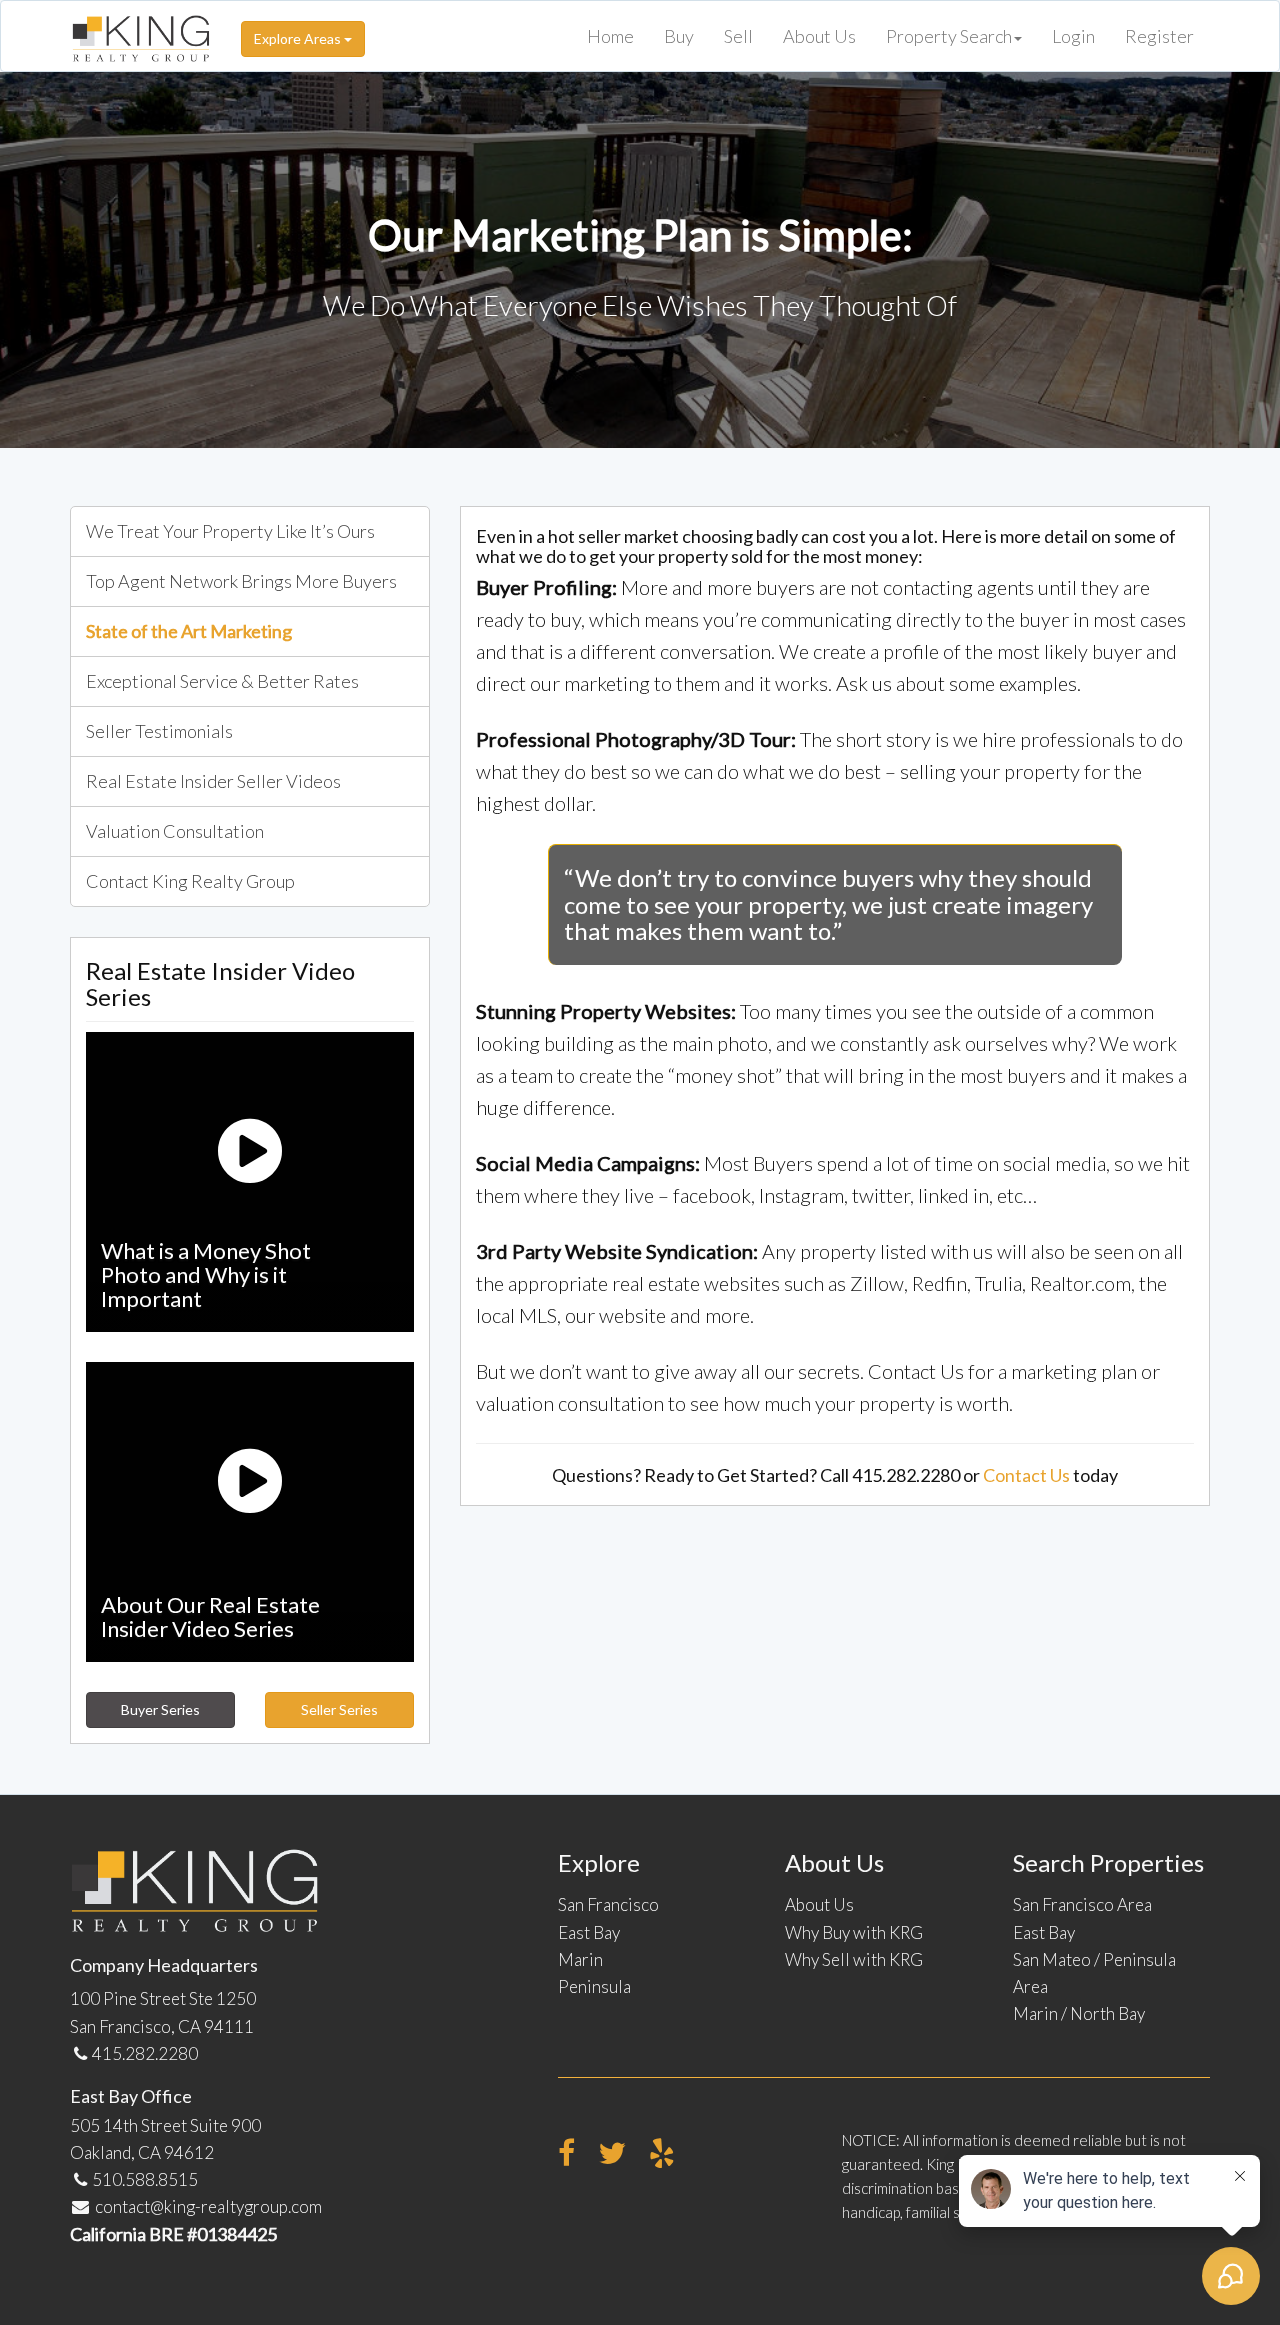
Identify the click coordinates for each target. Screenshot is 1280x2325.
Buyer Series (160, 1709)
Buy (679, 36)
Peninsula (594, 1986)
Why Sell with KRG (854, 1959)
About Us (819, 36)
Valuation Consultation (175, 831)
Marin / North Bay (1079, 2013)
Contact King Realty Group (190, 881)
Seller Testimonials (159, 731)
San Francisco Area (1082, 1904)
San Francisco (608, 1904)
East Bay (589, 1932)
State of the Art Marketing (189, 631)
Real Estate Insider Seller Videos (213, 781)
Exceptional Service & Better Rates (222, 681)
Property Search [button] (949, 36)
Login (1073, 36)
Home (610, 36)
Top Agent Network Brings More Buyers (241, 581)
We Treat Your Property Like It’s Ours (230, 531)
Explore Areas (299, 38)
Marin (580, 1959)
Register (1159, 36)
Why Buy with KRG (854, 1932)
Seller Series (339, 1709)
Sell (738, 36)
